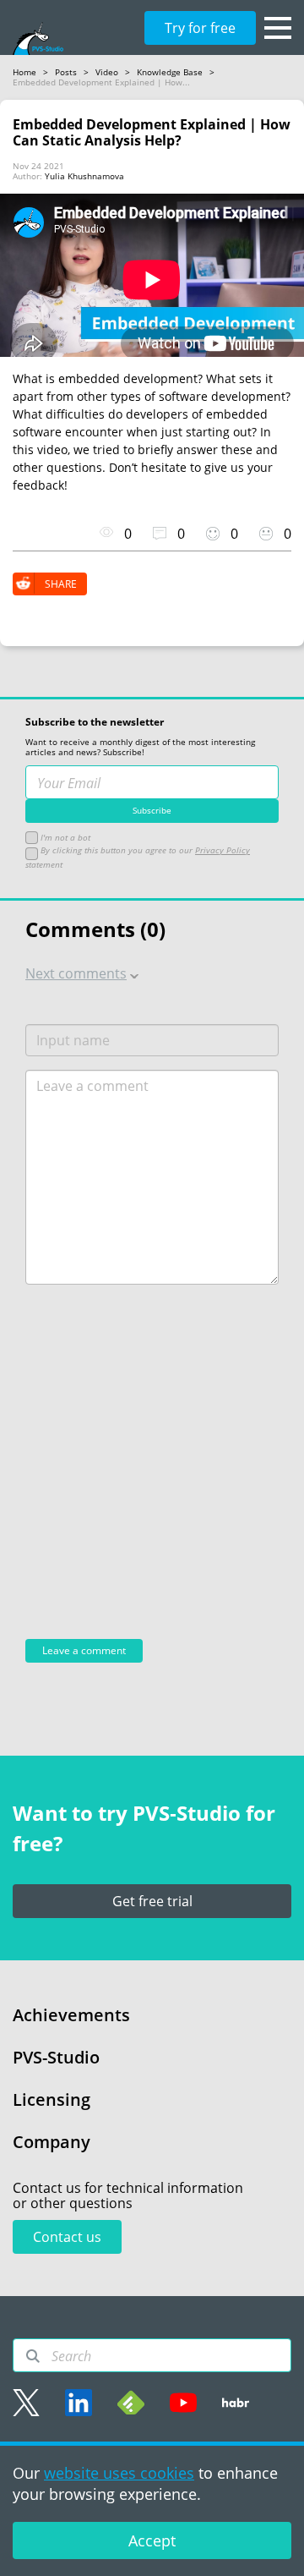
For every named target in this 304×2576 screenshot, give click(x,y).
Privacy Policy (223, 850)
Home (24, 72)
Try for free (200, 28)
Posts (66, 72)
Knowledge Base (170, 72)
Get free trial (152, 1901)
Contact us (67, 2237)
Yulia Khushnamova (84, 176)
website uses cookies (119, 2473)
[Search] (33, 2356)
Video (107, 72)
